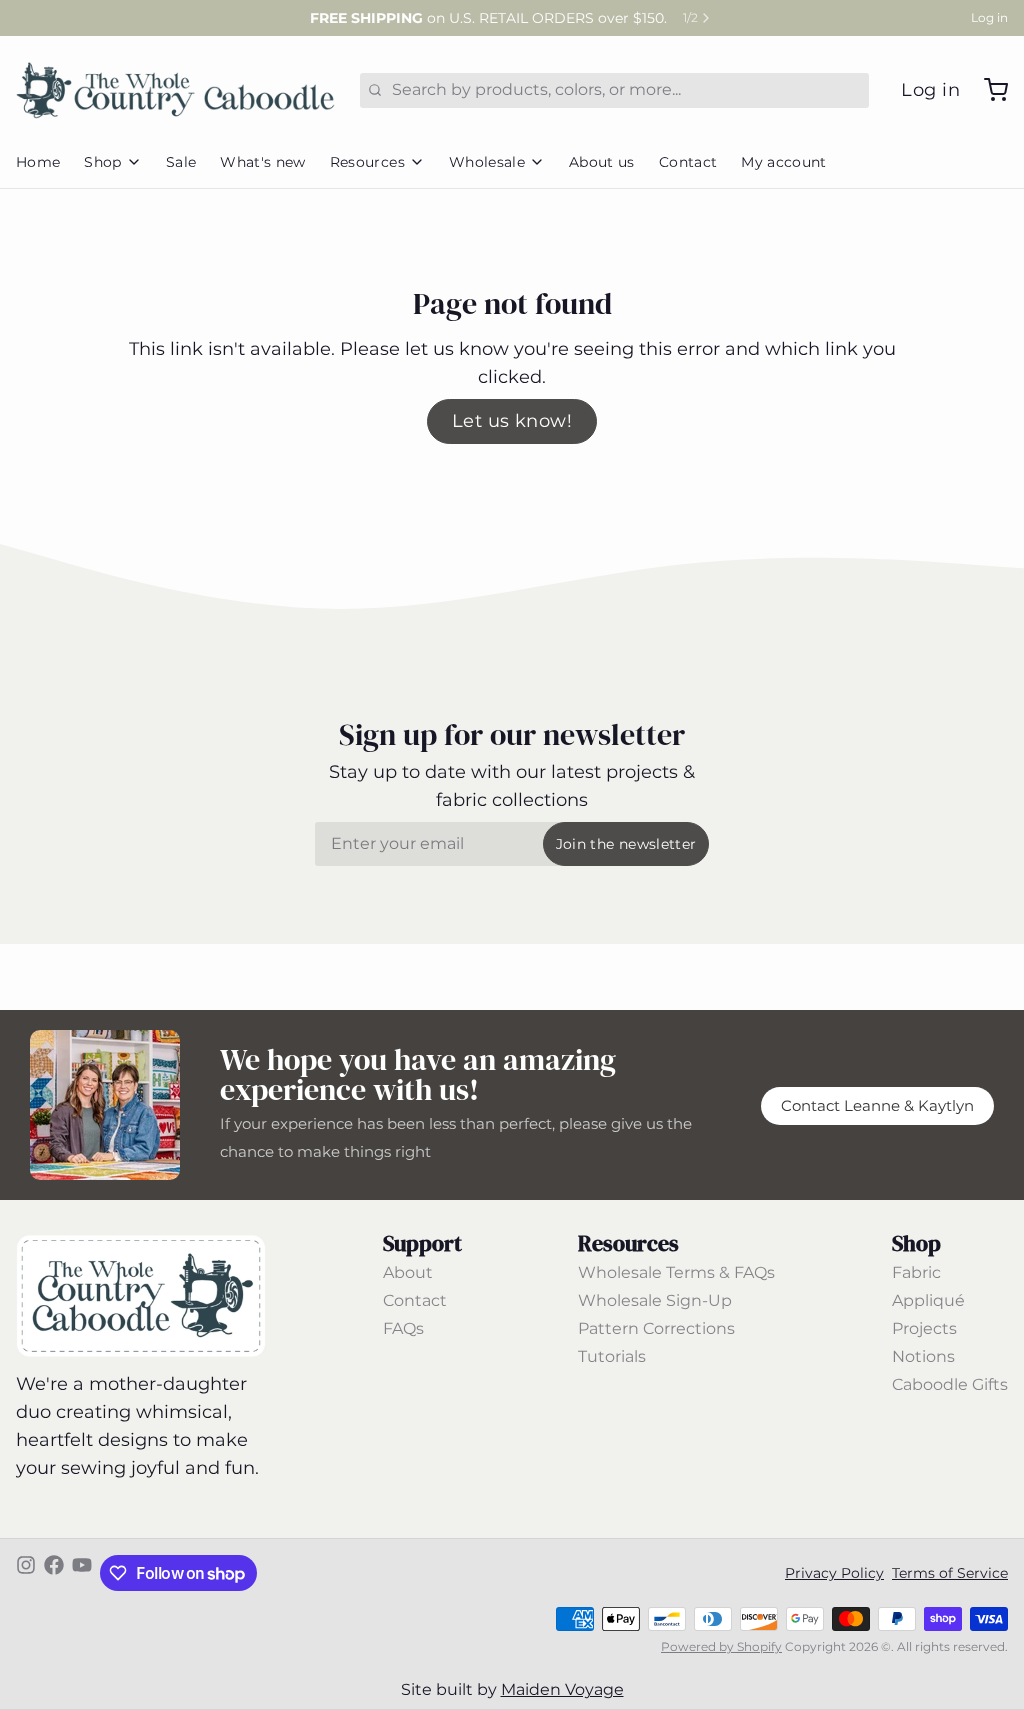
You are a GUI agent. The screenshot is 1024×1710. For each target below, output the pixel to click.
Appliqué (928, 1300)
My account (784, 162)
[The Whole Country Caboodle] (176, 90)
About (408, 1272)
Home (38, 162)
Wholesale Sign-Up (655, 1300)
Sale (181, 162)
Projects (924, 1328)
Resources (367, 162)
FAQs (403, 1328)
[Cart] (988, 90)
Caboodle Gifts (950, 1384)
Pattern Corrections (656, 1328)
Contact (688, 162)
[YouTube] (82, 1573)
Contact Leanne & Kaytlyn (877, 1106)
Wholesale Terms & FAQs (676, 1272)
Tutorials (612, 1356)
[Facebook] (54, 1573)
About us (602, 162)
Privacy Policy (834, 1573)
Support (422, 1243)
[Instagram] (26, 1573)
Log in (989, 17)
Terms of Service (950, 1573)
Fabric (916, 1272)
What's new (263, 162)
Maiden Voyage (562, 1689)
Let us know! (512, 421)
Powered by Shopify (721, 1646)
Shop (102, 162)
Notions (923, 1356)
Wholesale (487, 162)
